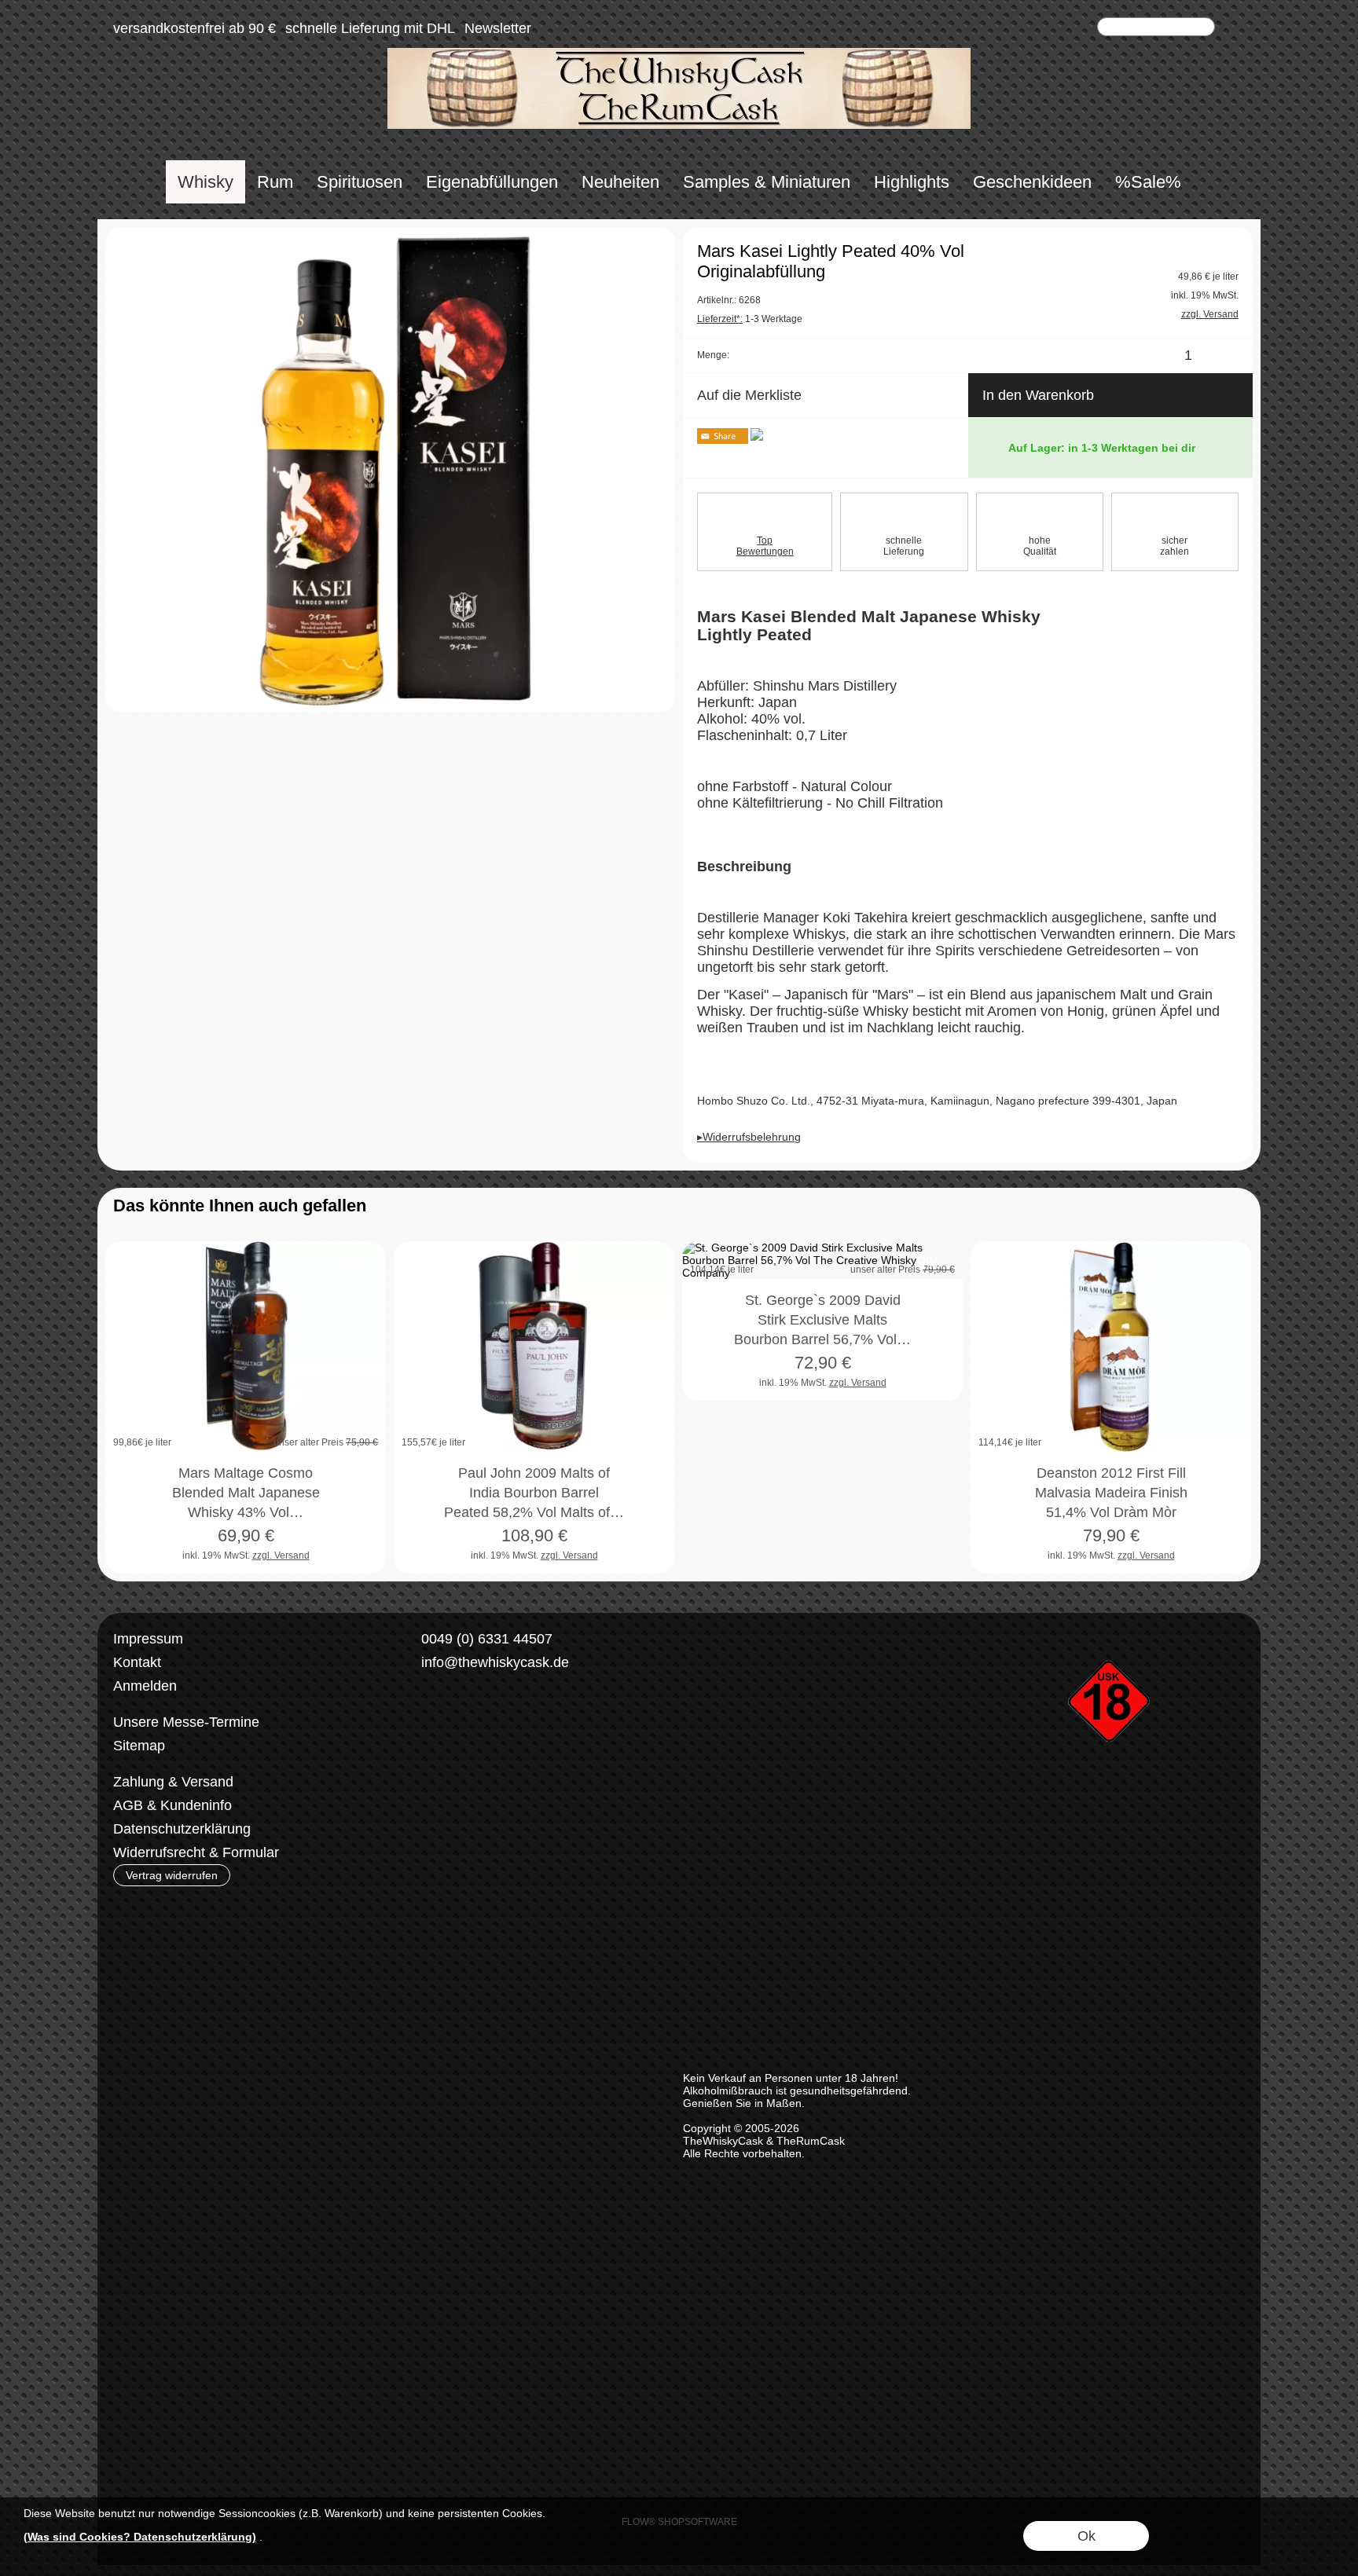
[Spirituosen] (360, 182)
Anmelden (145, 1686)
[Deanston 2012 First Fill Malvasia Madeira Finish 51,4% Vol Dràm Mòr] (1111, 1347)
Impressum (148, 1639)
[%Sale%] (1148, 182)
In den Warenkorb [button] (1038, 395)
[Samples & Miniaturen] (767, 182)
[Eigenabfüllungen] (492, 182)
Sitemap (139, 1746)
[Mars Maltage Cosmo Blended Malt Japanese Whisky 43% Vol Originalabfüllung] (246, 1347)
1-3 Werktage (750, 319)
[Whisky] (206, 182)
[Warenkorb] (1081, 28)
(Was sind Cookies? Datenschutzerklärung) (140, 2537)
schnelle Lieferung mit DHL (370, 28)
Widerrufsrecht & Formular (196, 1852)
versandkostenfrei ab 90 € (195, 28)
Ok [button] (1086, 2536)
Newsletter (498, 28)
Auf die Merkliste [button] (749, 395)
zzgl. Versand (281, 1555)
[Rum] (275, 182)
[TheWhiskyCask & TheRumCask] (679, 54)
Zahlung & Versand (173, 1782)
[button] (1235, 28)
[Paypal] (548, 1783)
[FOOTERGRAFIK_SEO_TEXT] (1111, 1633)
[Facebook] (416, 1720)
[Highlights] (912, 182)
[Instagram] (457, 1720)
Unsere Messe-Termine (186, 1722)
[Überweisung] (487, 1783)
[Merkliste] (1053, 28)
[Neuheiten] (620, 182)
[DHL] (426, 1783)
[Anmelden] (1025, 28)
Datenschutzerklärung (182, 1829)
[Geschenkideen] (1032, 182)
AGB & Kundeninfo (173, 1805)
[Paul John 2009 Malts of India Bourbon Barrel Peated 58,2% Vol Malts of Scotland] (534, 1347)
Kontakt (137, 1662)
